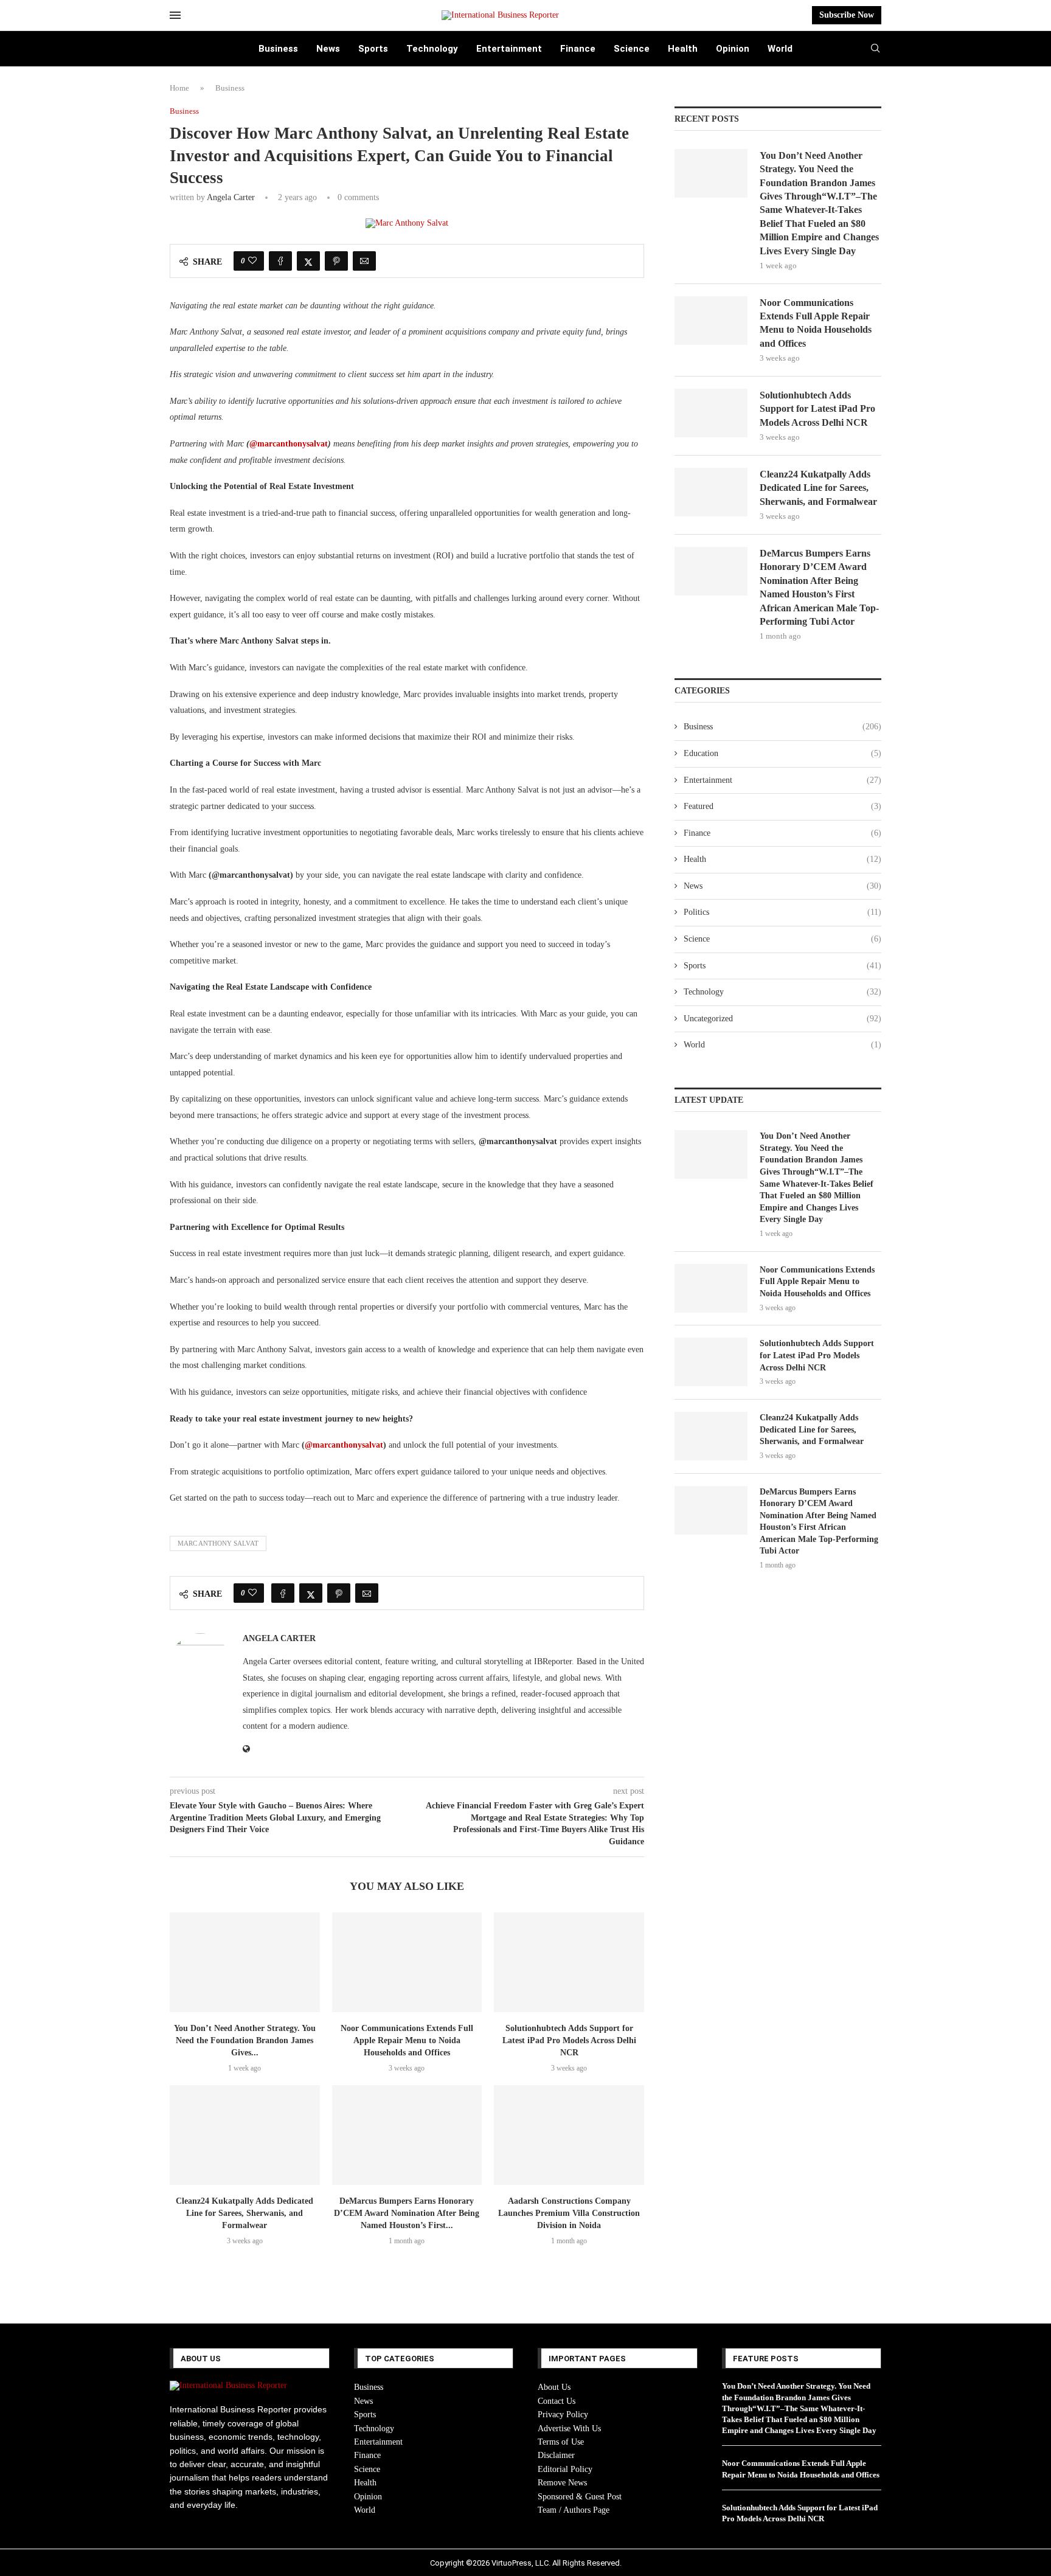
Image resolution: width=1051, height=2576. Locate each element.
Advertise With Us (569, 2428)
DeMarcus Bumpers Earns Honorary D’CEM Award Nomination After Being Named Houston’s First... (407, 2213)
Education (782, 753)
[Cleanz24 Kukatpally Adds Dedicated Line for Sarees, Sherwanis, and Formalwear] (245, 2135)
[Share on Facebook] (280, 261)
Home (179, 88)
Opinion (733, 49)
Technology (432, 49)
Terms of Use (561, 2442)
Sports (373, 49)
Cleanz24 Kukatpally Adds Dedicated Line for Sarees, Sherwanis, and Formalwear (245, 2213)
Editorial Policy (565, 2469)
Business (278, 49)
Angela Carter (231, 197)
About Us (554, 2387)
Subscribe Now (847, 15)
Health (683, 49)
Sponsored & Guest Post (580, 2497)
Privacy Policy (563, 2415)
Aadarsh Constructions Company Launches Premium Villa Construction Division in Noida (569, 2213)
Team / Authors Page (574, 2510)
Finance (578, 49)
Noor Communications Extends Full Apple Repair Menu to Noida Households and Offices (407, 2040)
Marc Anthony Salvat (218, 1543)
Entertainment (509, 49)
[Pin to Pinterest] (336, 261)
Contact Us (557, 2401)
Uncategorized (782, 1019)
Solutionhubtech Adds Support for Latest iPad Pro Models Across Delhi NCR (569, 2040)
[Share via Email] (364, 261)
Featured (782, 806)
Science (632, 49)
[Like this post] (252, 261)
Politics (782, 912)
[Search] (875, 49)
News (328, 49)
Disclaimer (556, 2455)
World (780, 49)
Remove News (562, 2483)
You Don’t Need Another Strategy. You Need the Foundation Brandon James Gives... (245, 2040)
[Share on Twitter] (308, 261)
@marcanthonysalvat (289, 444)
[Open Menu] (175, 15)
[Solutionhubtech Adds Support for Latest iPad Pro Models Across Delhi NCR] (569, 1962)
